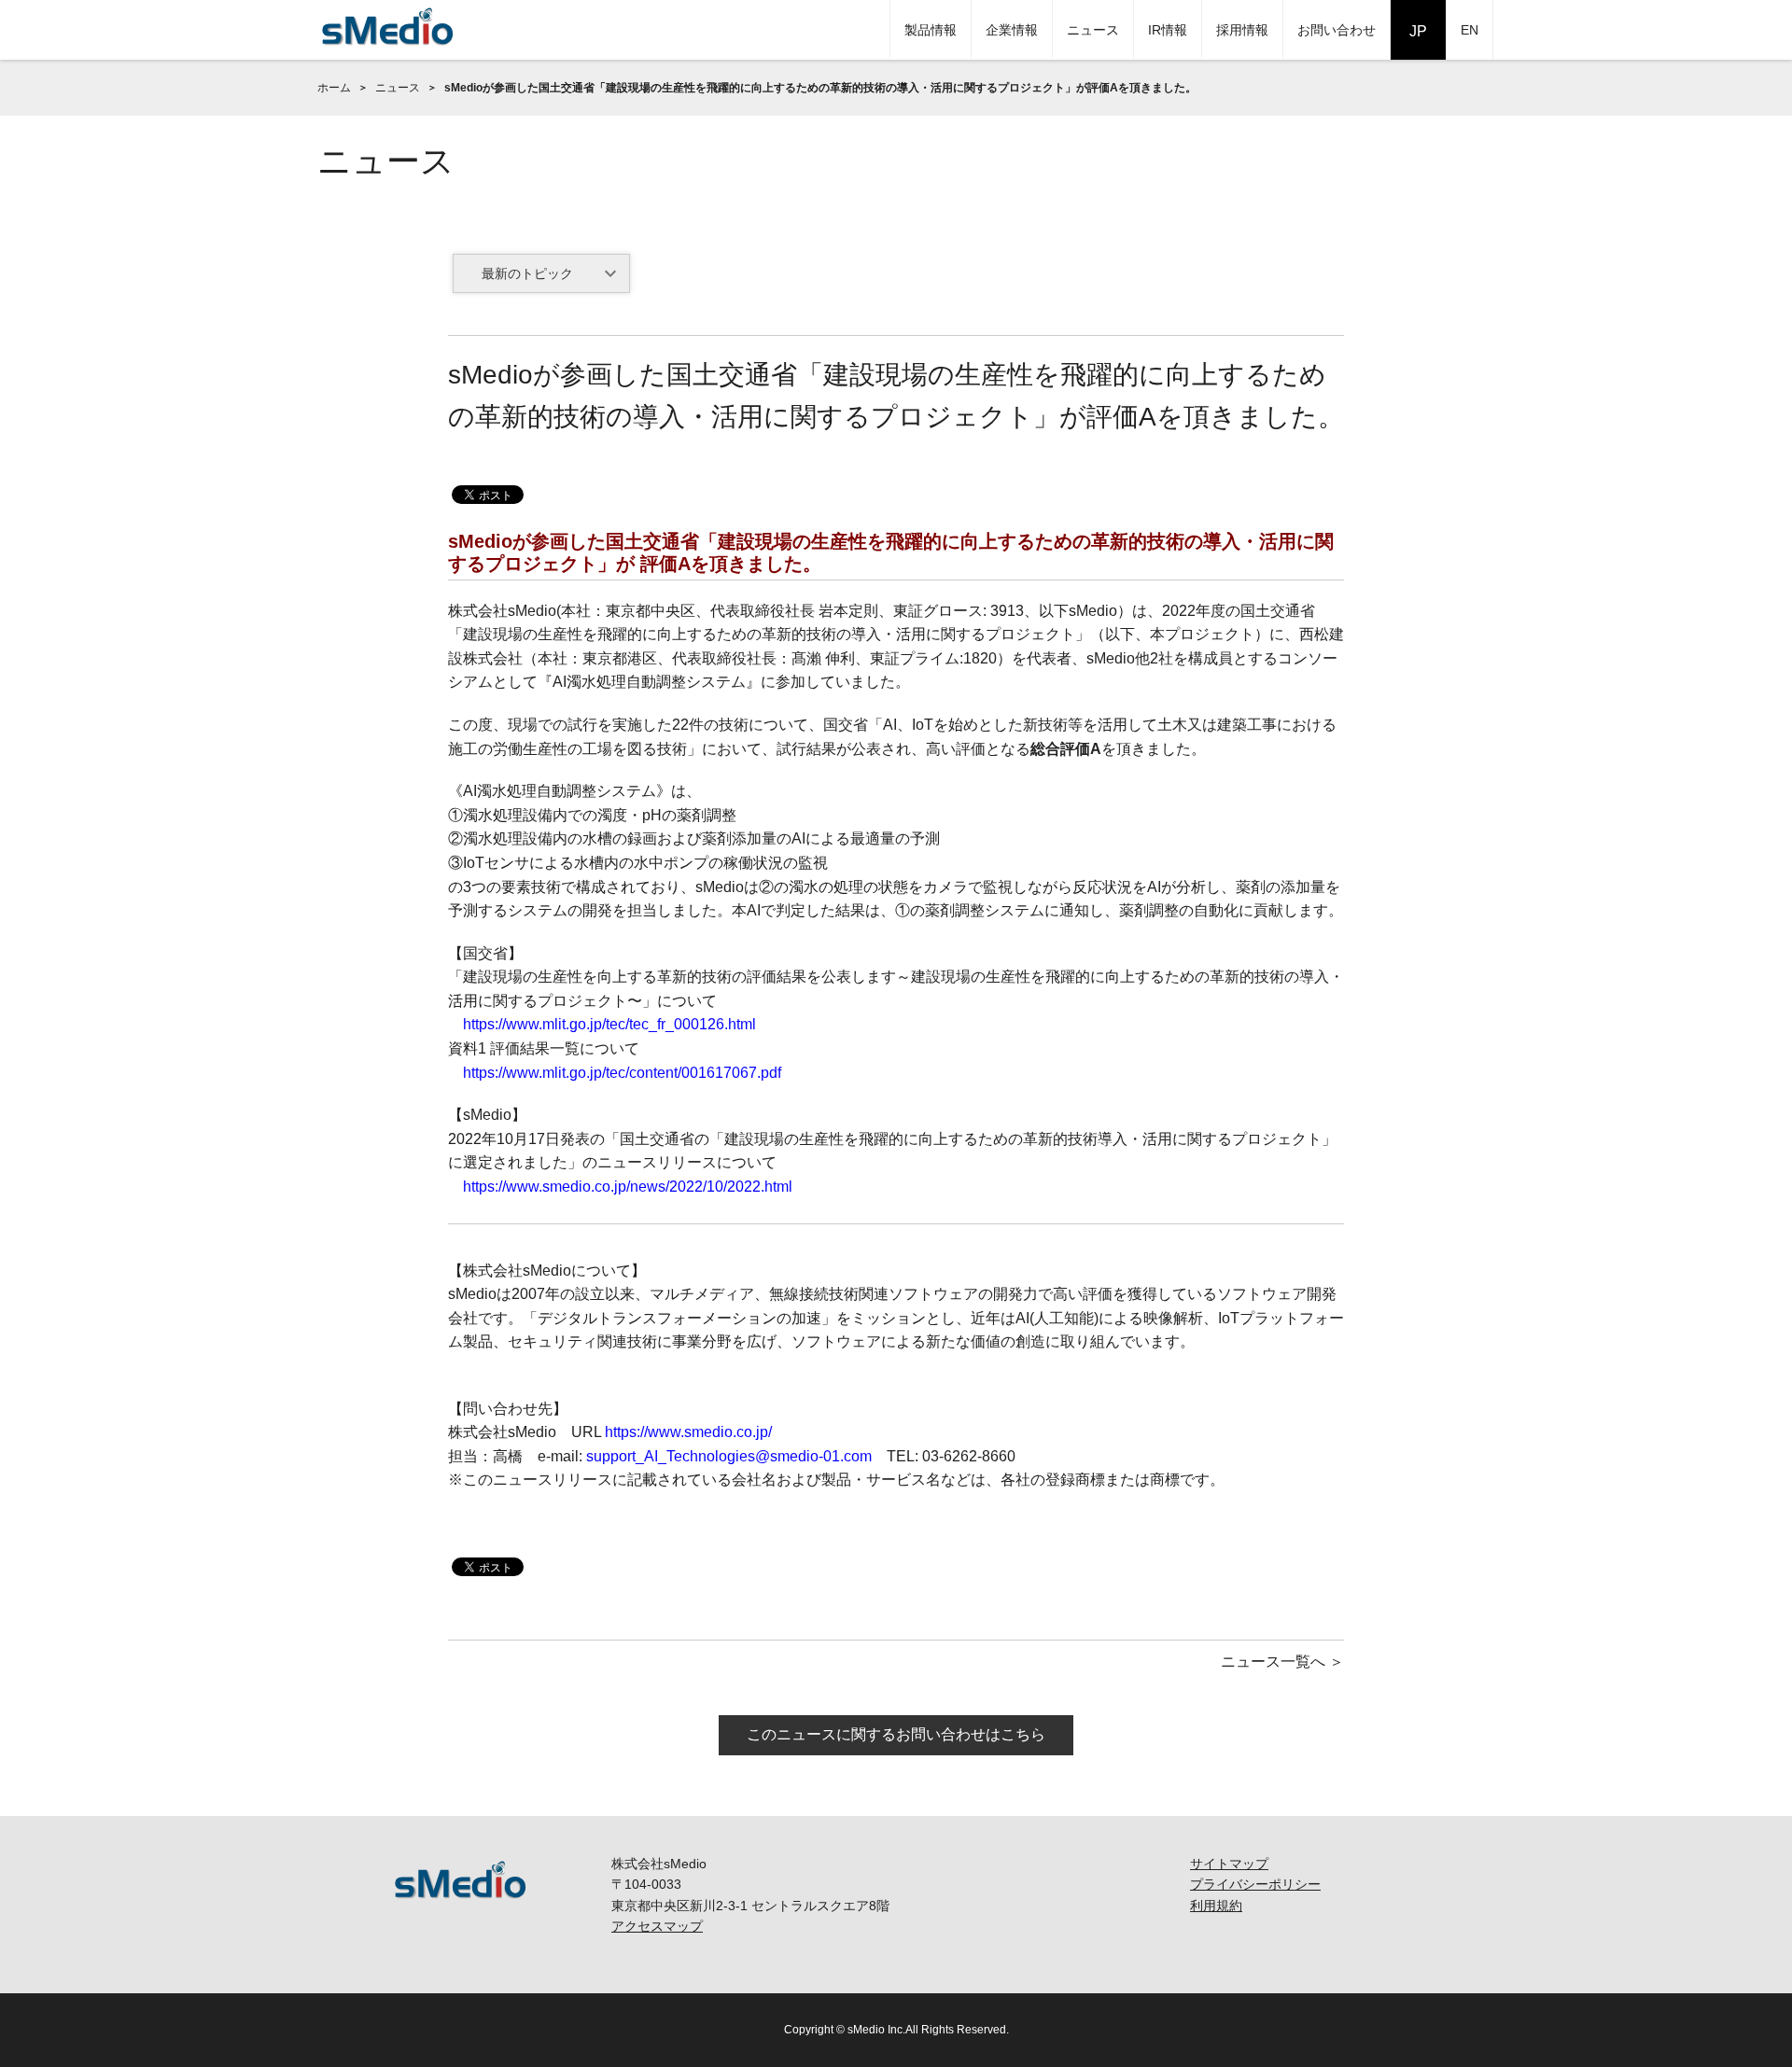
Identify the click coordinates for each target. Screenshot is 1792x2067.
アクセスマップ (657, 1926)
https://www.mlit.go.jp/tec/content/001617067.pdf (622, 1073)
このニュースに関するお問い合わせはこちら (896, 1734)
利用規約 (1216, 1906)
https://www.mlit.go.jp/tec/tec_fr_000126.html (609, 1024)
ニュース (1093, 30)
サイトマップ (1229, 1864)
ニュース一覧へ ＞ (1282, 1662)
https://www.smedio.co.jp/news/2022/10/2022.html (628, 1187)
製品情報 (931, 30)
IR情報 (1168, 30)
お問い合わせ (1337, 30)
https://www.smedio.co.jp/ (688, 1432)
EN (1470, 30)
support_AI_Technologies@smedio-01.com (729, 1456)
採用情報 (1242, 30)
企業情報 (1012, 30)
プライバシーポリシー (1255, 1884)
